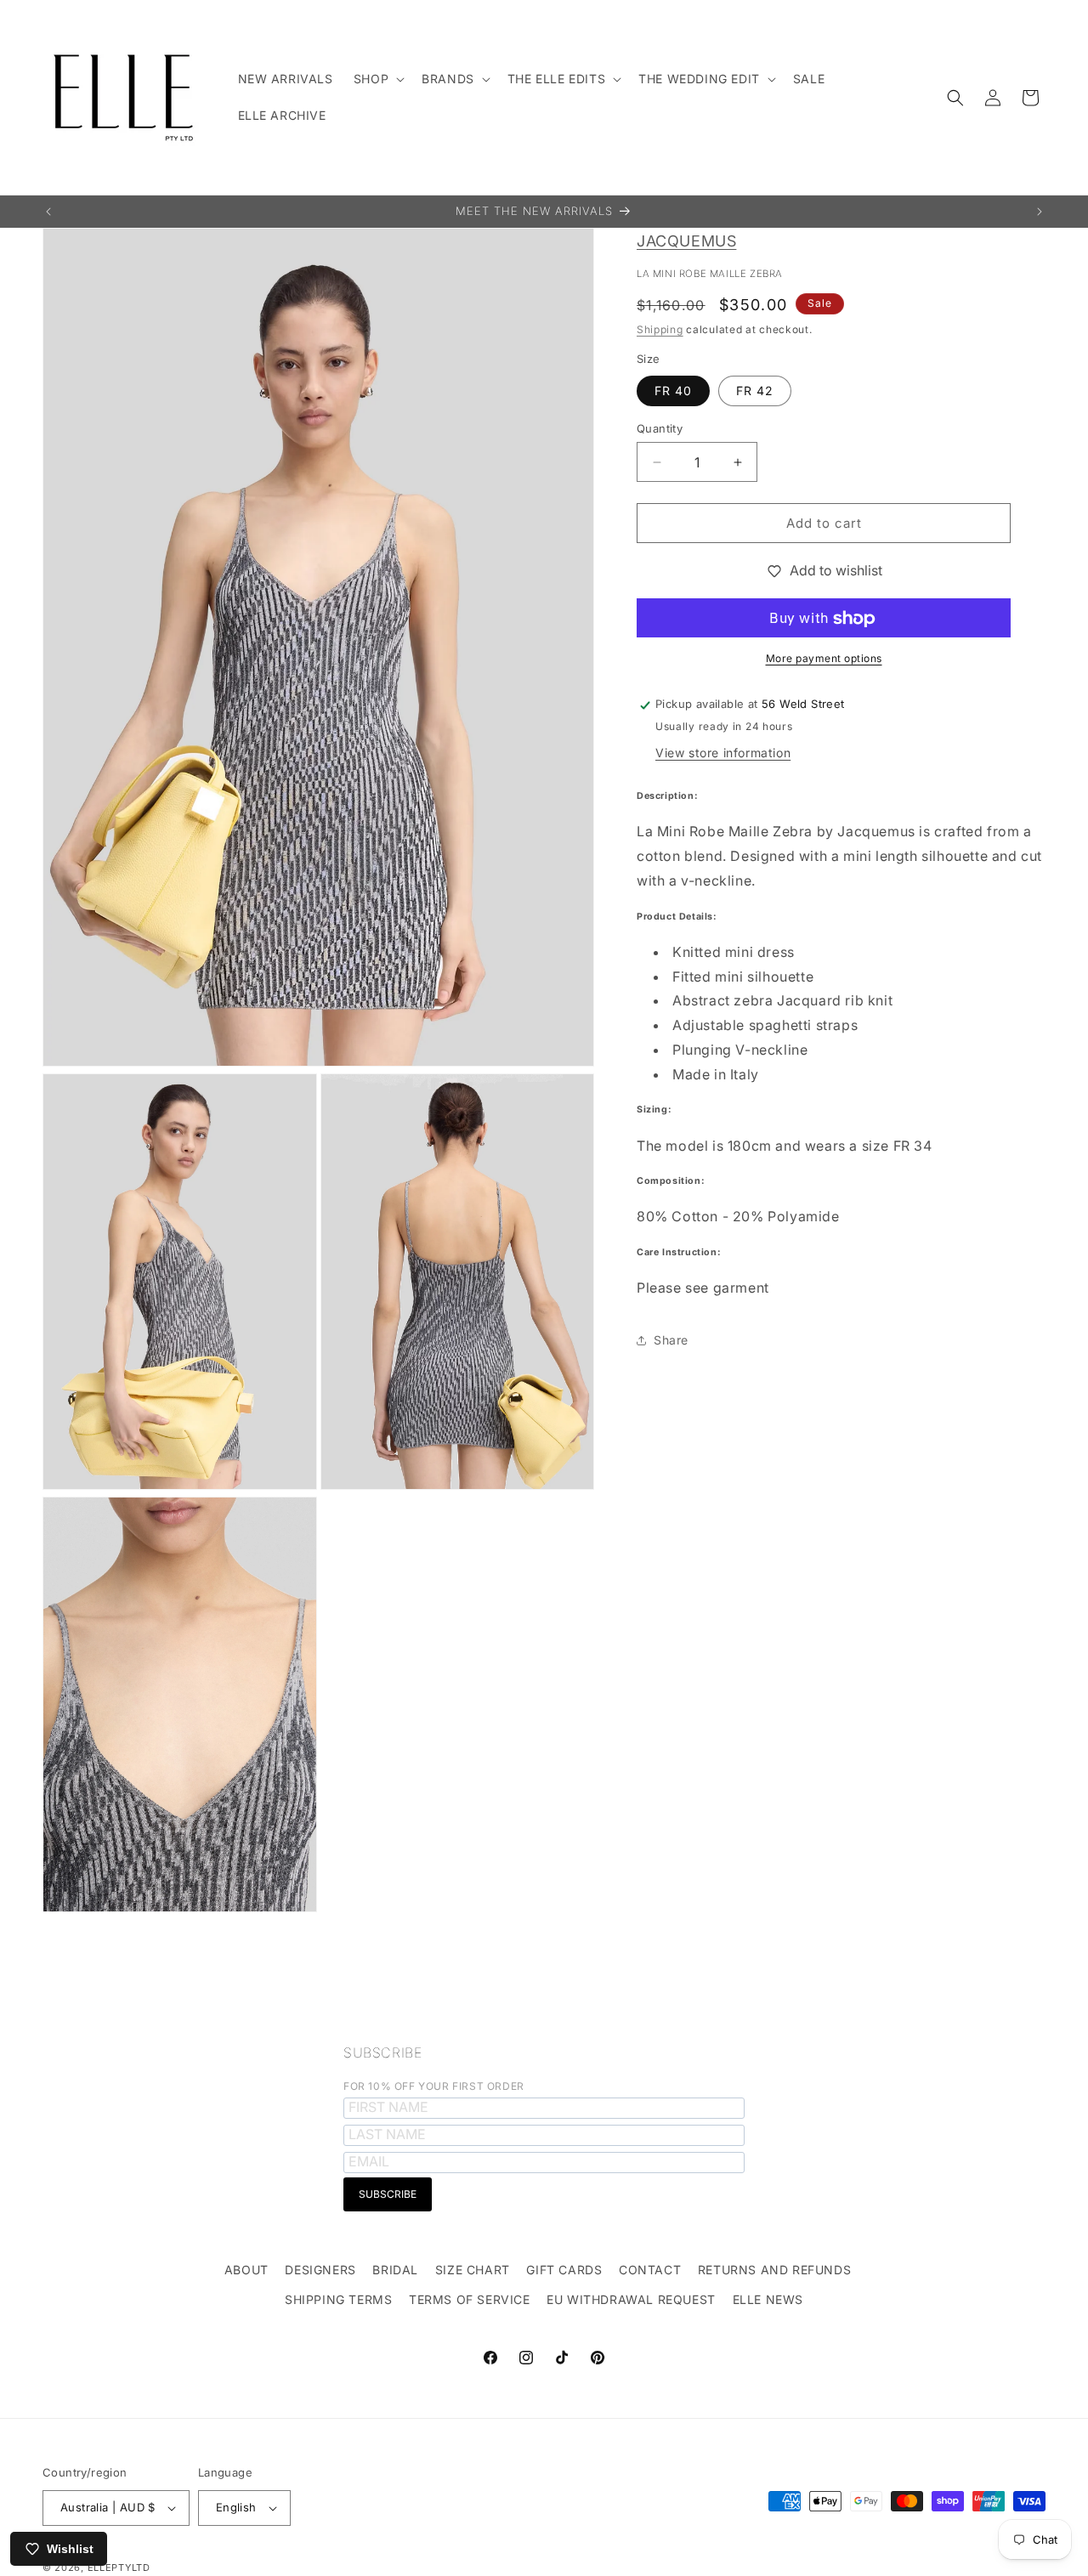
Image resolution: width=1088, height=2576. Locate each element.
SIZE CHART (473, 2270)
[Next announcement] (1040, 212)
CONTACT (650, 2270)
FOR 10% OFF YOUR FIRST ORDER (434, 2086)
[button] (377, 79)
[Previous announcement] (48, 212)
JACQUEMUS (686, 241)
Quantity (660, 428)
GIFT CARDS (564, 2270)
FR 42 (755, 391)
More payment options (824, 659)
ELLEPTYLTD (119, 2568)
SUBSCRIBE (382, 2052)
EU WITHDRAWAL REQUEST (631, 2299)
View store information (723, 753)
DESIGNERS (320, 2270)
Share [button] (671, 1341)
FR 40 (673, 391)
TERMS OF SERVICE (470, 2299)
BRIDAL (395, 2270)
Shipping (660, 329)
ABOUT (246, 2270)
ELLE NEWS (768, 2299)
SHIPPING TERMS (338, 2299)
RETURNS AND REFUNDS (774, 2270)
